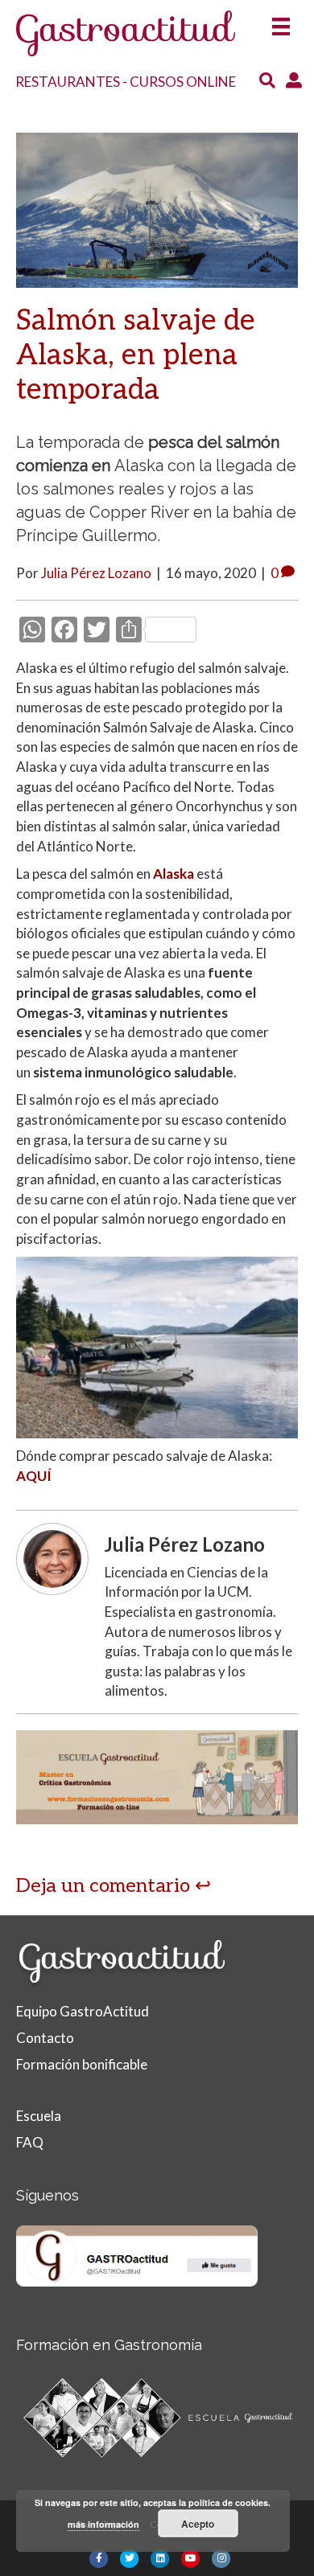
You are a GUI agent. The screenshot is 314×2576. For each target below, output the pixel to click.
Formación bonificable (82, 2064)
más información (103, 2524)
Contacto (45, 2038)
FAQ (30, 2142)
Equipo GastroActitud (83, 2011)
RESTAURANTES (68, 82)
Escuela (39, 2116)
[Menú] (281, 21)
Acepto (198, 2524)
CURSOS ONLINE (183, 82)
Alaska (174, 874)
